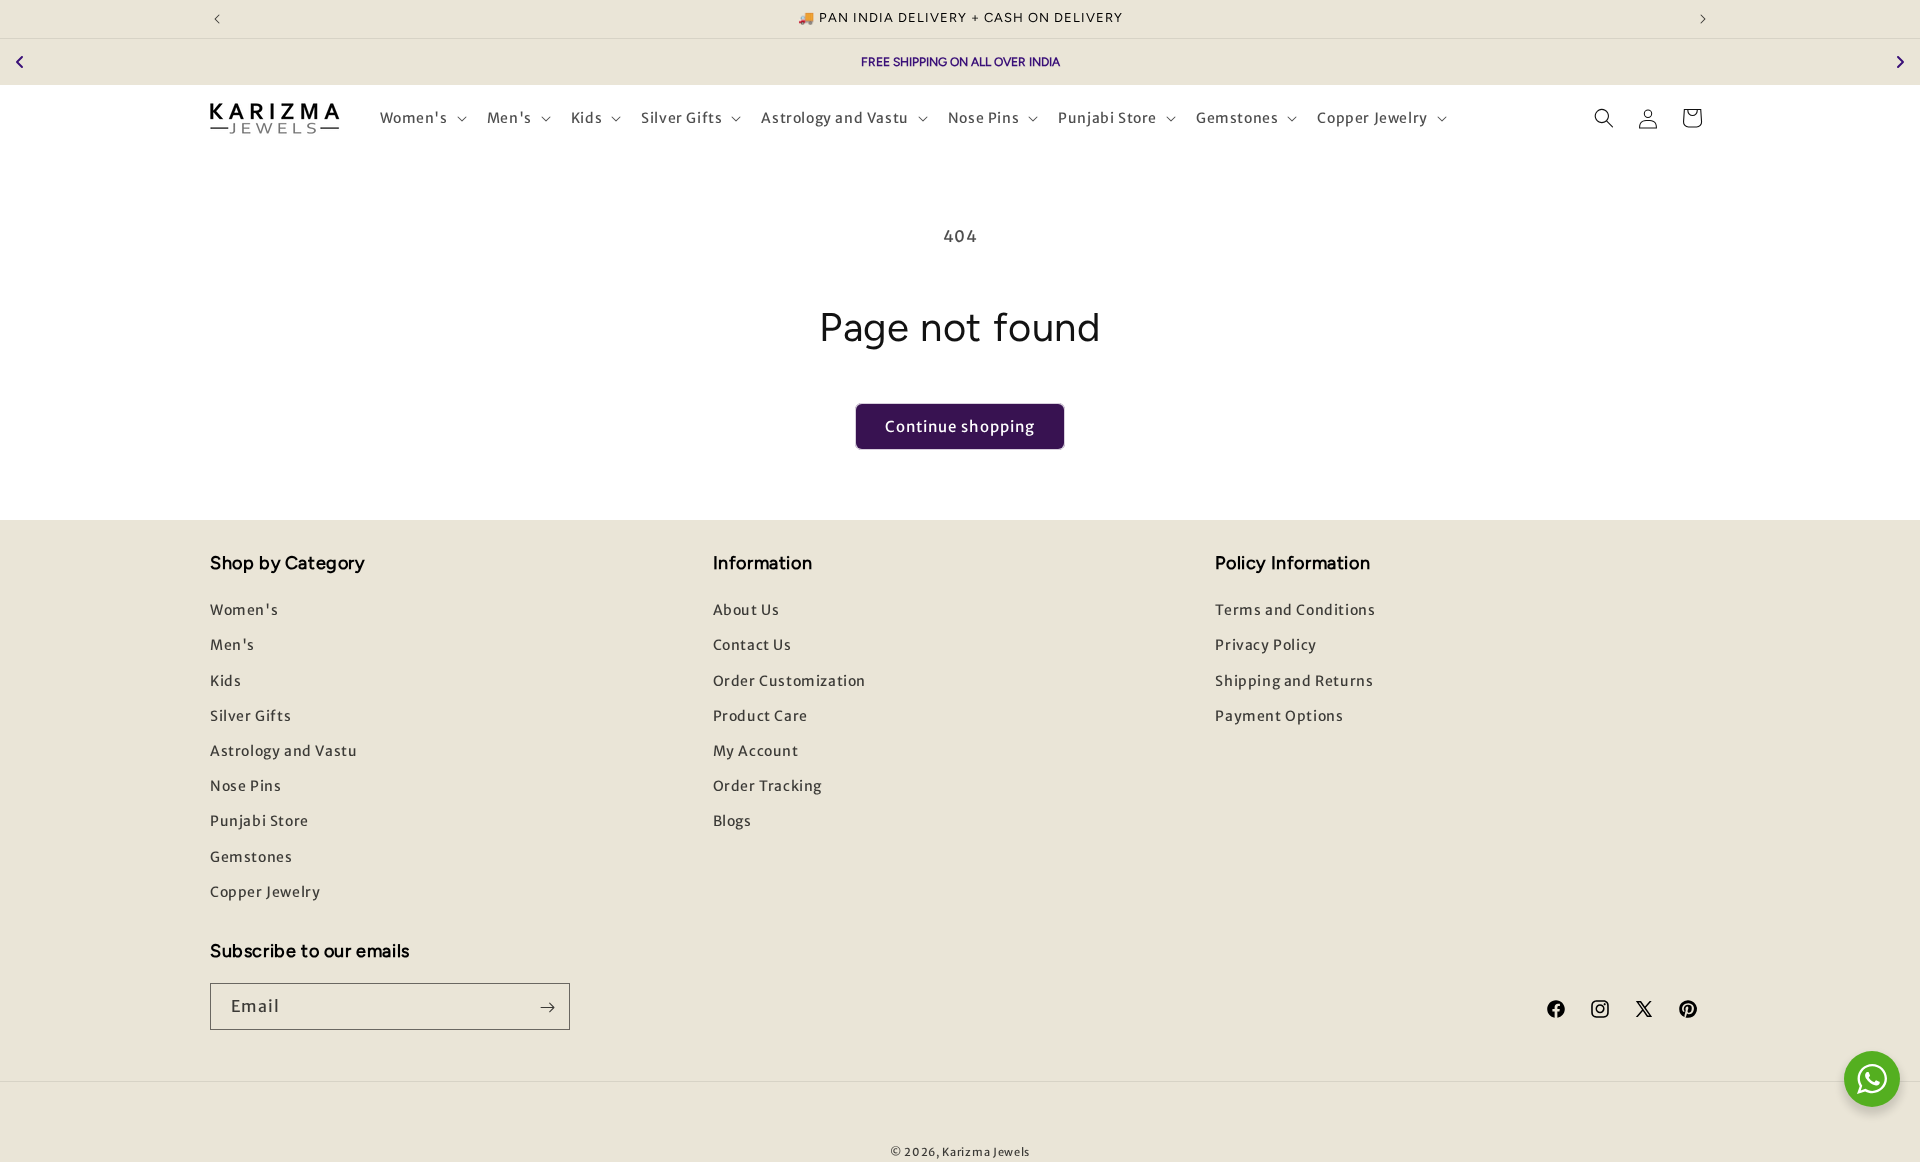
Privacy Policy (1265, 646)
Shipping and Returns (1294, 681)
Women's (244, 611)
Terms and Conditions (1295, 611)
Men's (232, 646)
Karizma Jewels (986, 1152)
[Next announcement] (1703, 19)
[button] (421, 118)
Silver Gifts (250, 716)
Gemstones (251, 857)
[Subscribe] (547, 1007)
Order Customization (789, 681)
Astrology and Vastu (283, 751)
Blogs (732, 822)
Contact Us (752, 646)
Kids (225, 681)
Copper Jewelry (265, 892)
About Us (746, 611)
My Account (756, 751)
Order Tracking (767, 786)
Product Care (760, 716)
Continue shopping (960, 426)
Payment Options (1279, 716)
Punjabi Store (259, 822)
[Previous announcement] (217, 19)
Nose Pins (245, 786)
